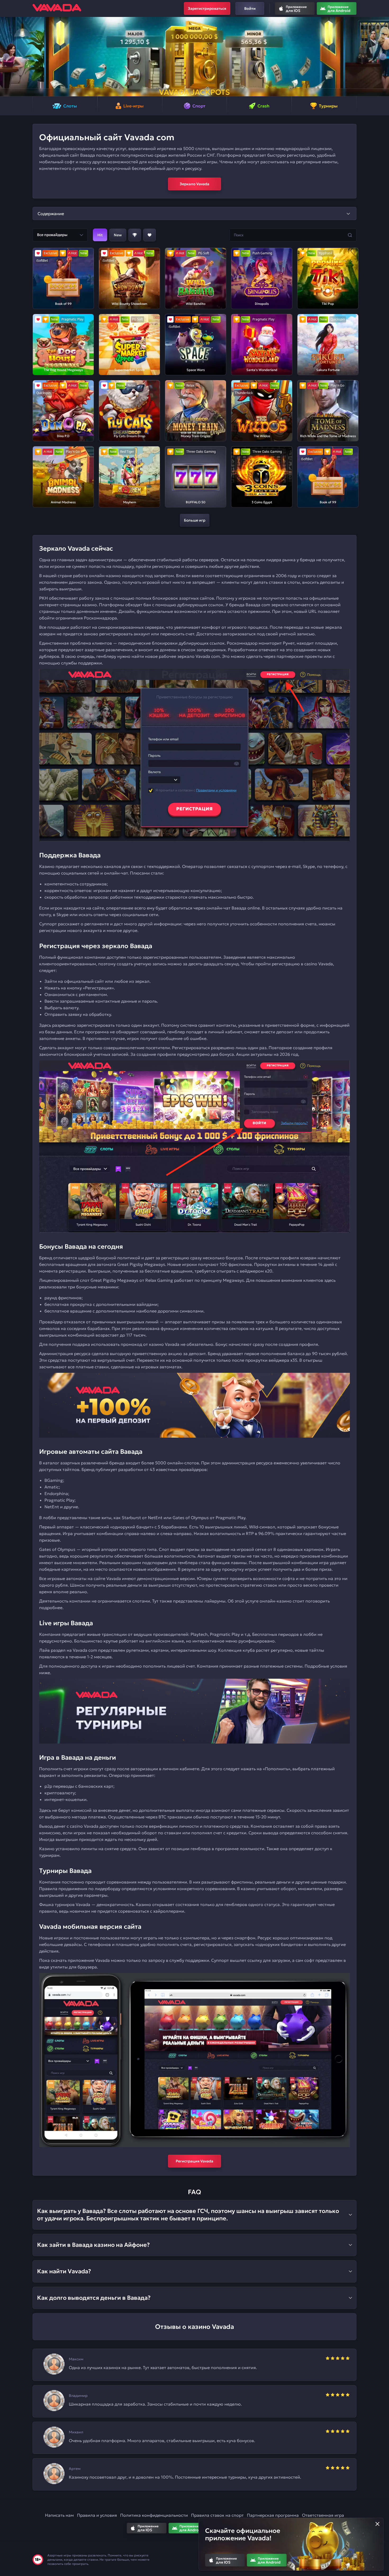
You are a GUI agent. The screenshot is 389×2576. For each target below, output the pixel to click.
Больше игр (195, 520)
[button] (6, 57)
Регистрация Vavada (195, 2161)
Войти (250, 8)
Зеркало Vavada (195, 184)
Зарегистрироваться (207, 8)
